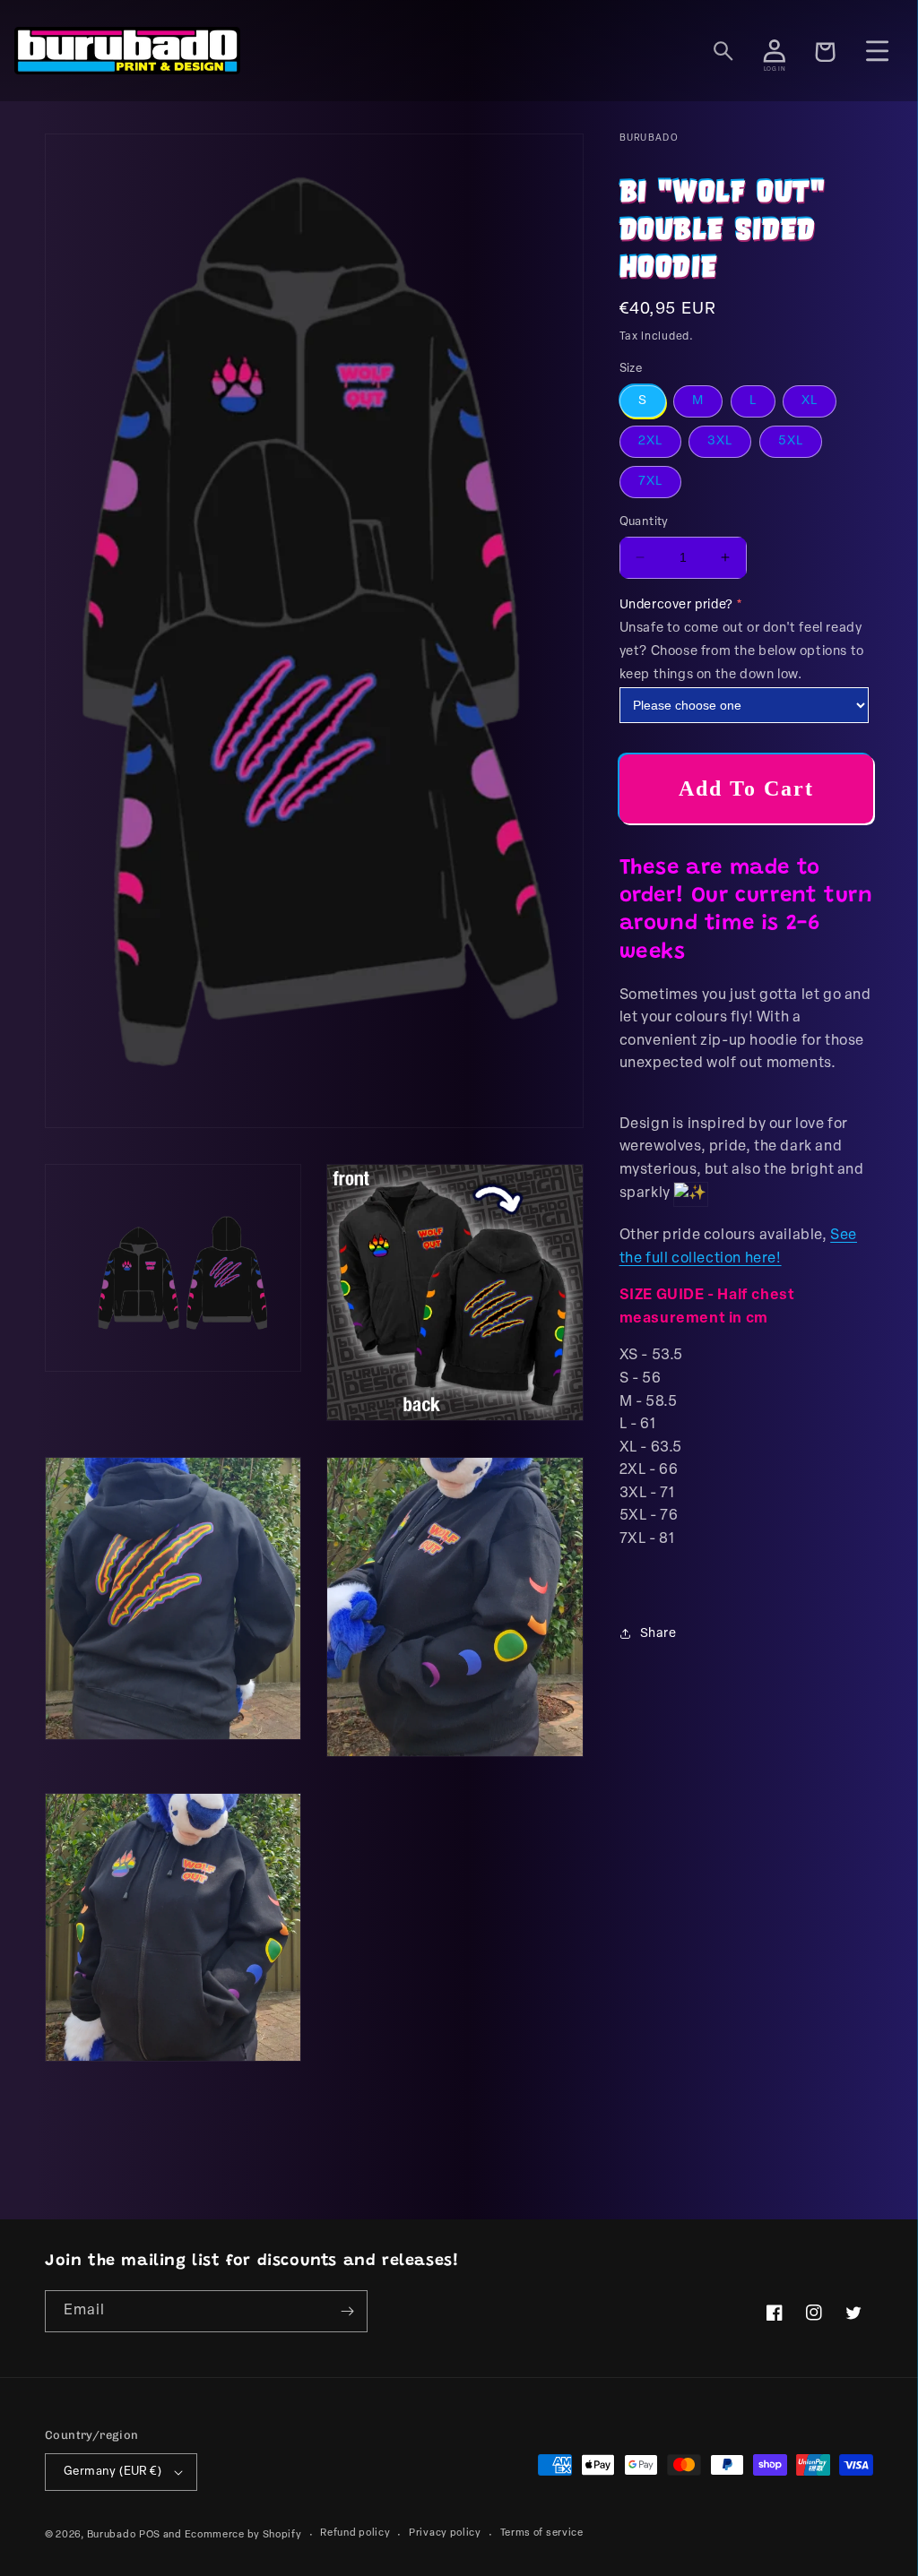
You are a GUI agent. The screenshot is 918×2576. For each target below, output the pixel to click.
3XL (720, 441)
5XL (791, 441)
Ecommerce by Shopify (243, 2535)
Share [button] (658, 1634)
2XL (650, 441)
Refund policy (355, 2533)
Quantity (644, 522)
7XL (650, 482)
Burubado (112, 2535)
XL (810, 401)
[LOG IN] (775, 51)
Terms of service (542, 2533)
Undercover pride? (676, 605)
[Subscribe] (347, 2311)
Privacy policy (445, 2533)
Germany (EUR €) (113, 2472)
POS (150, 2535)
